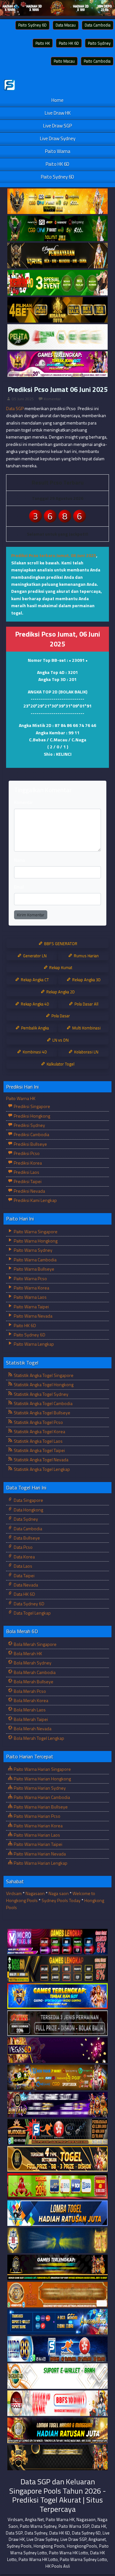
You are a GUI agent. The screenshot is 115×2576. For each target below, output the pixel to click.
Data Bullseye (26, 1538)
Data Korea (24, 1557)
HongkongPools (82, 2546)
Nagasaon (35, 1893)
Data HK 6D (24, 1594)
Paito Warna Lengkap (33, 1344)
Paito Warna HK (21, 1098)
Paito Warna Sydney (33, 1250)
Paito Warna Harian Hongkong (42, 1779)
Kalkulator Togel (60, 1064)
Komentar (52, 399)
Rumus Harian (86, 956)
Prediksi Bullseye (30, 1144)
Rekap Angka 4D (34, 1004)
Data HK (99, 2526)
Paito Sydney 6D (32, 25)
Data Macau (66, 25)
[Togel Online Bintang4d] (57, 2105)
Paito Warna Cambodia (35, 1260)
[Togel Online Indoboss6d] (57, 1969)
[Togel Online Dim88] (57, 229)
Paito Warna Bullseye (34, 1269)
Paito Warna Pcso (30, 1278)
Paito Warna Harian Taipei (38, 1844)
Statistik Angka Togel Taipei (39, 1450)
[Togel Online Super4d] (57, 256)
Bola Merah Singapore (35, 1644)
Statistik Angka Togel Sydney (41, 1394)
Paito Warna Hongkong (35, 1241)
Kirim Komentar (31, 915)
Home (57, 100)
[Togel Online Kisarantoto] (57, 310)
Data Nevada (25, 1585)
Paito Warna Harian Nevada (39, 1854)
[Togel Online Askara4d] (57, 2078)
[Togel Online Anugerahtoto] (57, 2322)
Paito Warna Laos (30, 1297)
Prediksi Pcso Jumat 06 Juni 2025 (58, 389)
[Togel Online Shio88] (57, 2431)
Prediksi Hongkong (31, 1116)
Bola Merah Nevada (32, 1728)
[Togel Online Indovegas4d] (57, 2458)
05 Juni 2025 (23, 399)
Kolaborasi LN (86, 1052)
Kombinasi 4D (34, 1052)
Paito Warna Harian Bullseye (40, 1807)
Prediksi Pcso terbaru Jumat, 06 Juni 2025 (54, 555)
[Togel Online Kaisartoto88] (57, 2186)
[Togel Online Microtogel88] (57, 1942)
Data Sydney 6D (29, 1604)
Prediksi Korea (27, 1163)
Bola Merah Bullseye (33, 1682)
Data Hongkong (28, 1510)
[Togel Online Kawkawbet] (57, 2023)
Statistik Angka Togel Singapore (43, 1375)
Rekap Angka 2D (60, 992)
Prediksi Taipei (27, 1181)
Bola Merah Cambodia (34, 1672)
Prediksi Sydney (29, 1125)
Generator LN (34, 956)
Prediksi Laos (26, 1172)
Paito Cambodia (97, 61)
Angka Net (34, 2519)
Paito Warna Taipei (31, 1307)
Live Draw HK (58, 113)
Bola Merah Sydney (32, 1663)
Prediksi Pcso (26, 1153)
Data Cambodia (98, 25)
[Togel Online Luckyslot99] (57, 2240)
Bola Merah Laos (29, 1710)
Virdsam (14, 1893)
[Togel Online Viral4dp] (57, 364)
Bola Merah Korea (31, 1700)
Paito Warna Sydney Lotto (83, 2559)
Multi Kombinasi (86, 1028)
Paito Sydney (99, 43)
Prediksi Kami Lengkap (35, 1200)
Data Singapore (28, 1500)
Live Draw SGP (57, 126)
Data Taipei (24, 1575)
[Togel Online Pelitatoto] (57, 337)
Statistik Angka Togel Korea (39, 1431)
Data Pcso (23, 1547)
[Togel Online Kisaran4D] (57, 283)
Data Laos (23, 1566)
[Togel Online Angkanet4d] (57, 2376)
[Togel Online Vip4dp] (57, 2268)
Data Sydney (25, 1519)
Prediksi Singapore (31, 1106)
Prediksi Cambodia (31, 1134)
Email (19, 887)
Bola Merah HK (27, 1653)
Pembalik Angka (34, 1028)
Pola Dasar (60, 1016)
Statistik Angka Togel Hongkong (43, 1384)
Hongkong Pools (49, 2546)
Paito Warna (58, 151)
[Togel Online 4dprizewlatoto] (57, 2159)
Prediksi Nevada (29, 1191)
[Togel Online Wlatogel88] (57, 2132)
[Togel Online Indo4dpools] (57, 2213)
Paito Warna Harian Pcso (37, 1816)
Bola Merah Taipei (30, 1719)
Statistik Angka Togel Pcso (38, 1422)
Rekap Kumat (60, 967)
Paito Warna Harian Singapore (42, 1769)
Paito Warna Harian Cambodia (41, 1797)
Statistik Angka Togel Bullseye (42, 1413)
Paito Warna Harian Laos (36, 1835)
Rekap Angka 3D (86, 980)
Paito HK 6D (69, 43)
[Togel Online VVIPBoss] (57, 201)
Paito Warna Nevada (33, 1316)
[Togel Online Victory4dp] (57, 1996)
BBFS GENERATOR (60, 944)
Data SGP (15, 408)
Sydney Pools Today (61, 1900)
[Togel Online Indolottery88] (57, 2349)
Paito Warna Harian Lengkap (40, 1863)
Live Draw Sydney (58, 138)
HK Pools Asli (58, 2566)
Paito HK (43, 43)
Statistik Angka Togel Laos (38, 1441)
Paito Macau (64, 61)
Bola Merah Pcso (29, 1691)
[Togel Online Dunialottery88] (57, 2295)
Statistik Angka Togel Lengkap (41, 1469)
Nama (19, 860)
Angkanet (97, 2539)
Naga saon (59, 1893)
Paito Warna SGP (74, 2526)
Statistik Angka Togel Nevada (41, 1460)
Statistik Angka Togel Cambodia (43, 1403)
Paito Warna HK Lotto (69, 2553)
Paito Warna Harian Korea (38, 1826)
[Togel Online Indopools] (57, 2403)
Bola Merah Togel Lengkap (38, 1738)
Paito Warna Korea (31, 1288)
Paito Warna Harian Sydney (39, 1788)
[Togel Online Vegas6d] (57, 2050)
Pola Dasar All (86, 1004)
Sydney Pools (19, 2546)
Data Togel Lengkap (32, 1613)
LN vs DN (60, 1040)
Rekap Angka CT (34, 980)
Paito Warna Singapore (35, 1231)
